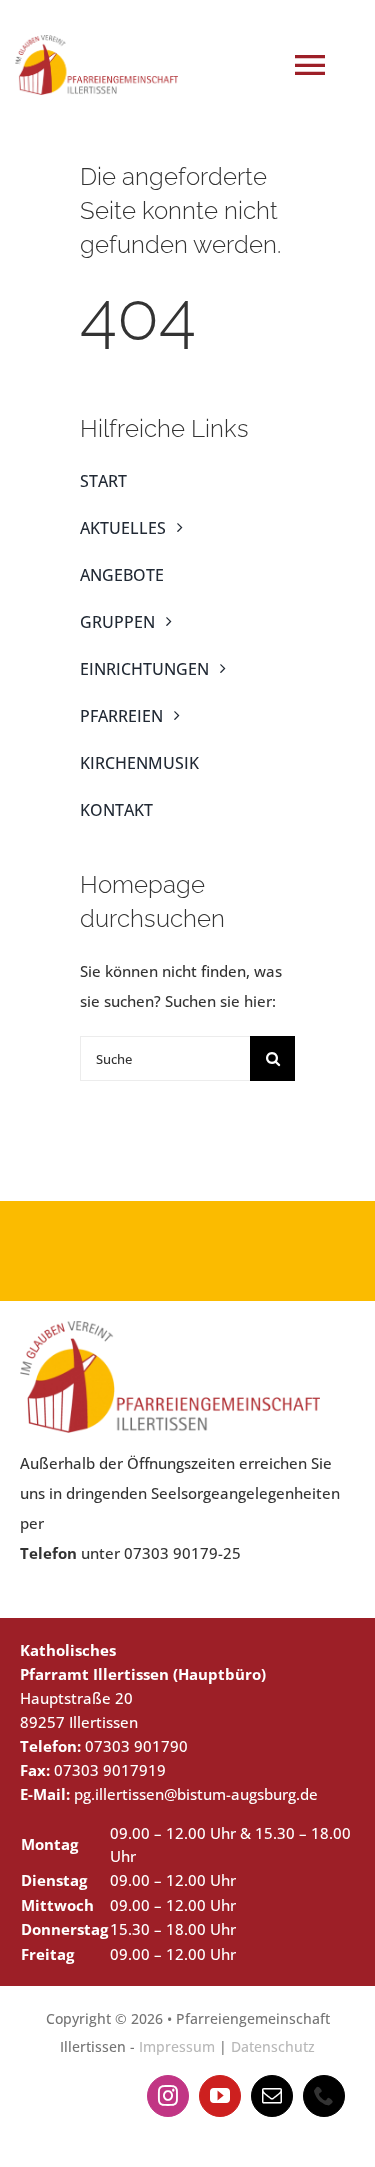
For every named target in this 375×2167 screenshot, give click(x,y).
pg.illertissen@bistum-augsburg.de (196, 1794)
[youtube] (220, 2096)
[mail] (272, 2096)
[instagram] (168, 2096)
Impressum (177, 2046)
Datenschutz (273, 2046)
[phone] (324, 2096)
